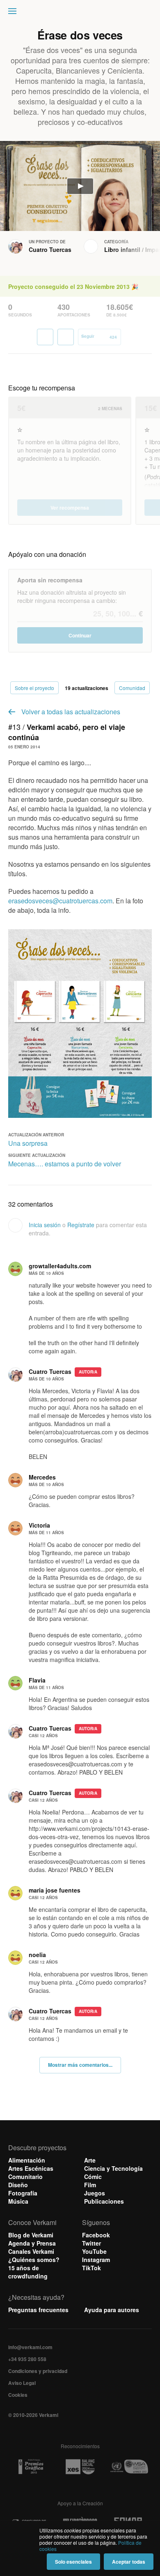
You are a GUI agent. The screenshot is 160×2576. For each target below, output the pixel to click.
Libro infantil (122, 249)
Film (90, 2185)
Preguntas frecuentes (38, 2310)
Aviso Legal (22, 2383)
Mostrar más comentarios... (80, 2065)
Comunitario (25, 2177)
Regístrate (81, 1225)
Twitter (91, 2243)
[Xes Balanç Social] (80, 2467)
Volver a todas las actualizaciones (71, 712)
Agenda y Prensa (32, 2243)
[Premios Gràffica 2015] (31, 2467)
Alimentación (27, 2160)
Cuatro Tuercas (50, 249)
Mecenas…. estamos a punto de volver (65, 1164)
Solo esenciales (73, 2562)
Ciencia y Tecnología (113, 2168)
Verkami (81, 13)
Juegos (95, 2193)
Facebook (96, 2235)
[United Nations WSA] (129, 2467)
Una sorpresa (28, 1143)
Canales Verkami (31, 2251)
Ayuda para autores (112, 2310)
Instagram (96, 2260)
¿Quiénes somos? (34, 2260)
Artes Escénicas (31, 2168)
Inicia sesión (45, 1225)
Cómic (93, 2177)
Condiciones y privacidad (38, 2371)
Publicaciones (104, 2201)
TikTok (91, 2268)
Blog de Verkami (31, 2235)
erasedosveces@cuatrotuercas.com (60, 901)
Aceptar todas (129, 2562)
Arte (90, 2160)
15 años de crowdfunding (28, 2272)
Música (18, 2201)
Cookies (18, 2395)
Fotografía (23, 2193)
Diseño (18, 2185)
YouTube (94, 2251)
